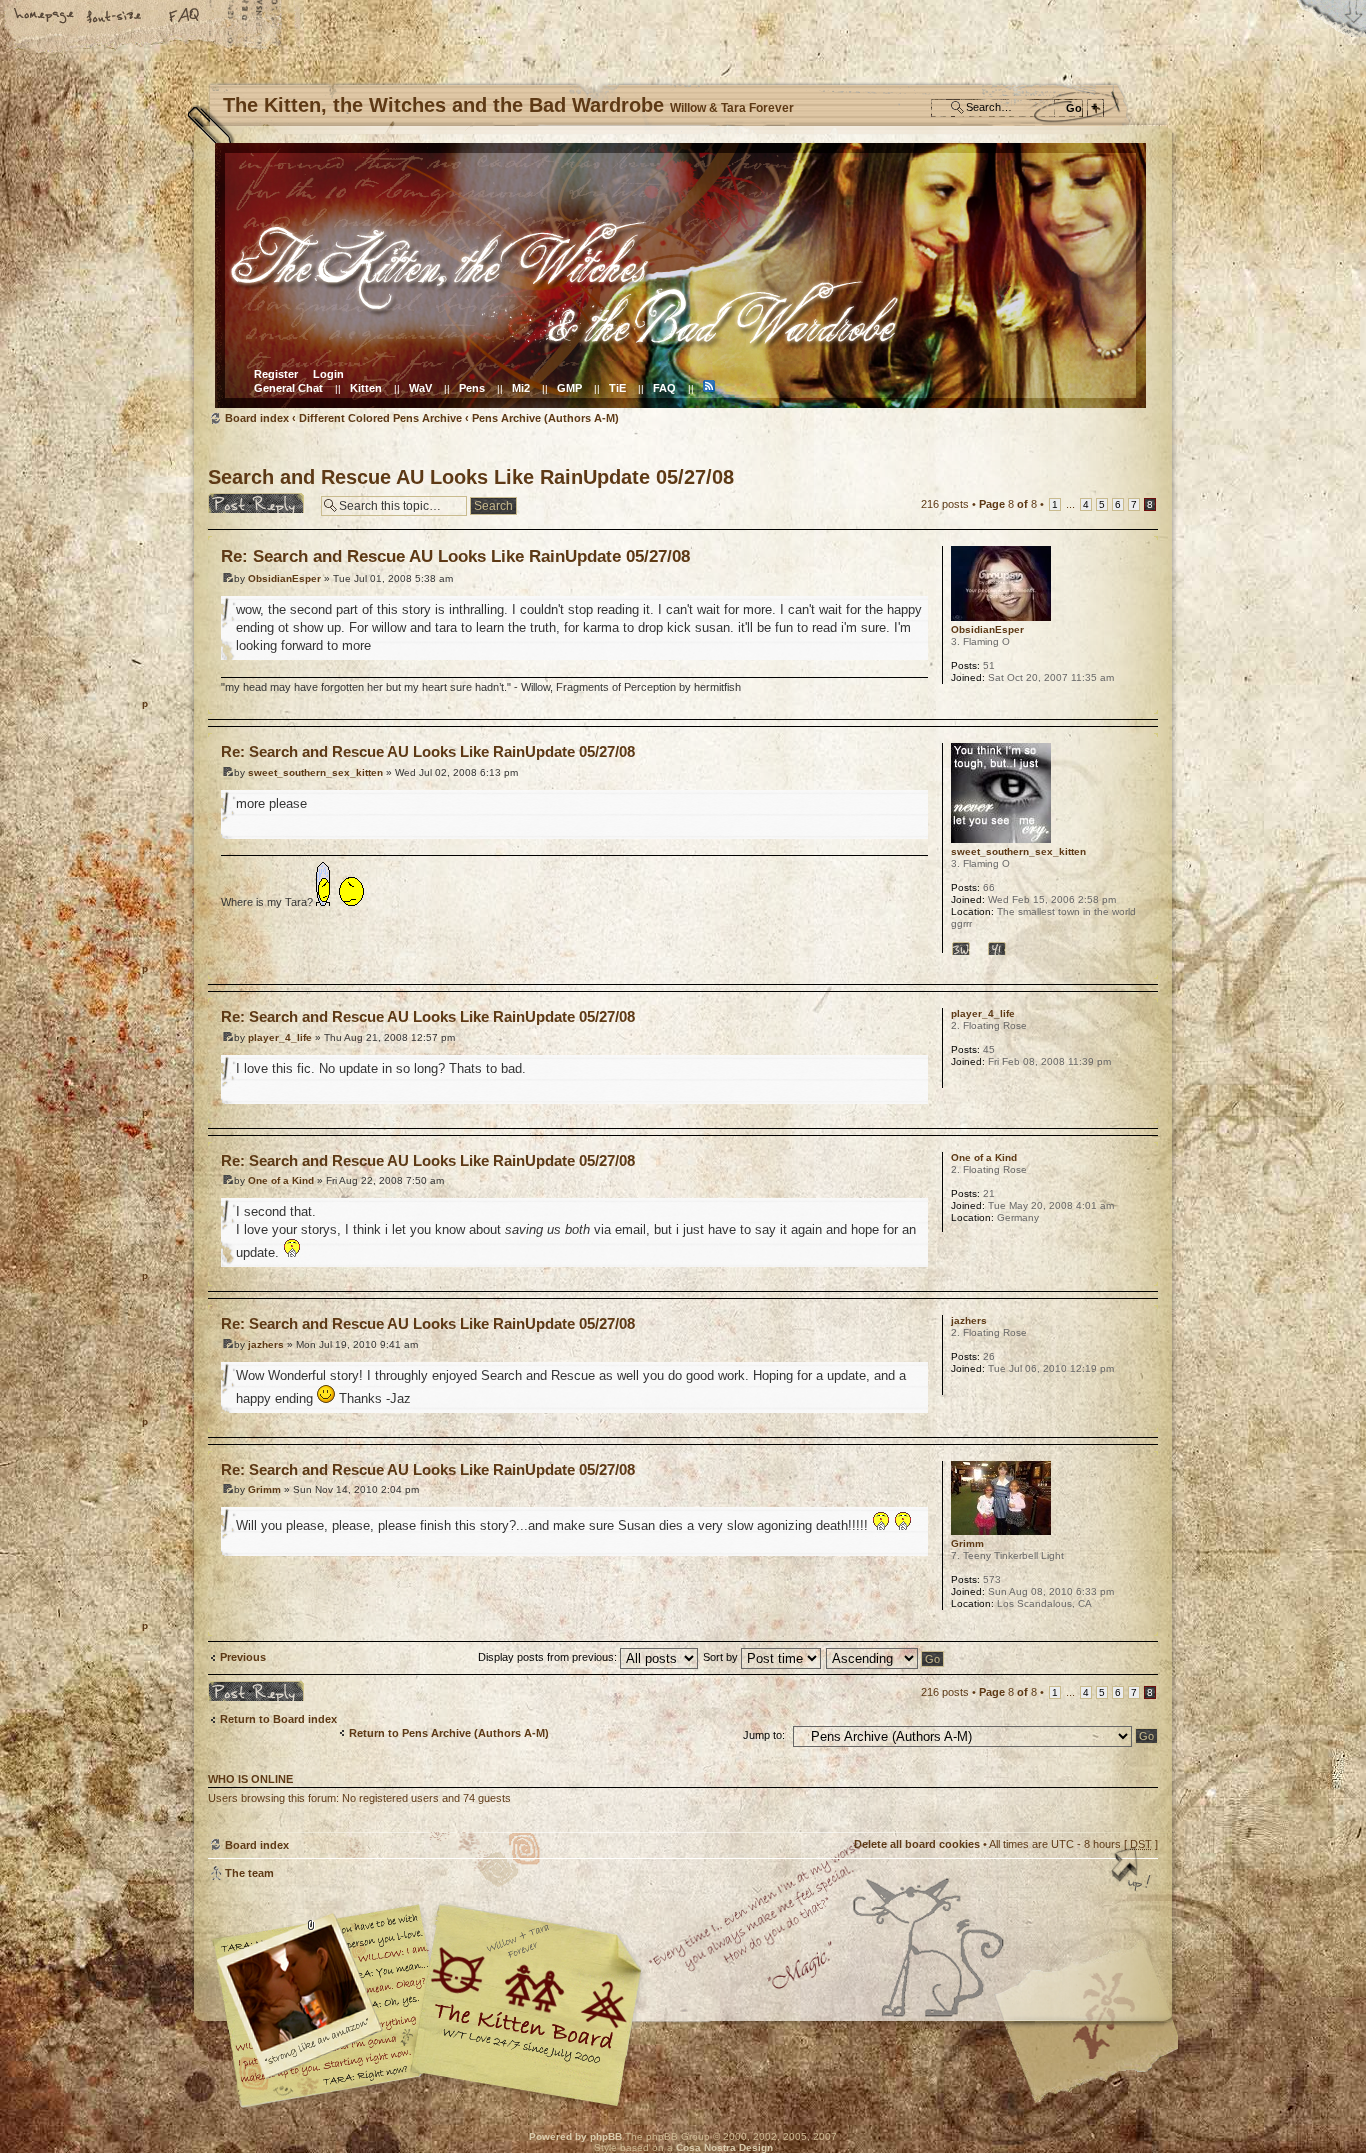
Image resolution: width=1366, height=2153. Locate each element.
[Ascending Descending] (886, 1657)
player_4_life (280, 1037)
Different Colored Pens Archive (380, 418)
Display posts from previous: (549, 1657)
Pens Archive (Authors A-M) (545, 418)
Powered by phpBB (575, 2136)
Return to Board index (278, 1719)
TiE (617, 388)
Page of (1008, 504)
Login (328, 374)
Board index (680, 275)
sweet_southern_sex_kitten (315, 772)
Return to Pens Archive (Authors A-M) (449, 1733)
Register (276, 374)
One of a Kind (281, 1180)
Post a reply (239, 499)
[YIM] (1003, 947)
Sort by (722, 1657)
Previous (243, 1657)
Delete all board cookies (917, 1844)
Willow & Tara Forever (528, 1998)
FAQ (185, 17)
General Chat (288, 388)
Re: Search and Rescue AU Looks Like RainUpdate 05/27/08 (455, 556)
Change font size (115, 17)
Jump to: (764, 1735)
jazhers (266, 1344)
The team (249, 1873)
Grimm (264, 1489)
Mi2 (521, 388)
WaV (420, 388)
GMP (569, 388)
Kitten (366, 388)
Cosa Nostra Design (724, 2147)
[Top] (1133, 1871)
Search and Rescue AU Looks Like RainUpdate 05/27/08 (471, 477)
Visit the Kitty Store (1098, 2049)
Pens (472, 388)
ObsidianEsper (284, 578)
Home (45, 17)
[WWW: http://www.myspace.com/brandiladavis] (969, 947)
